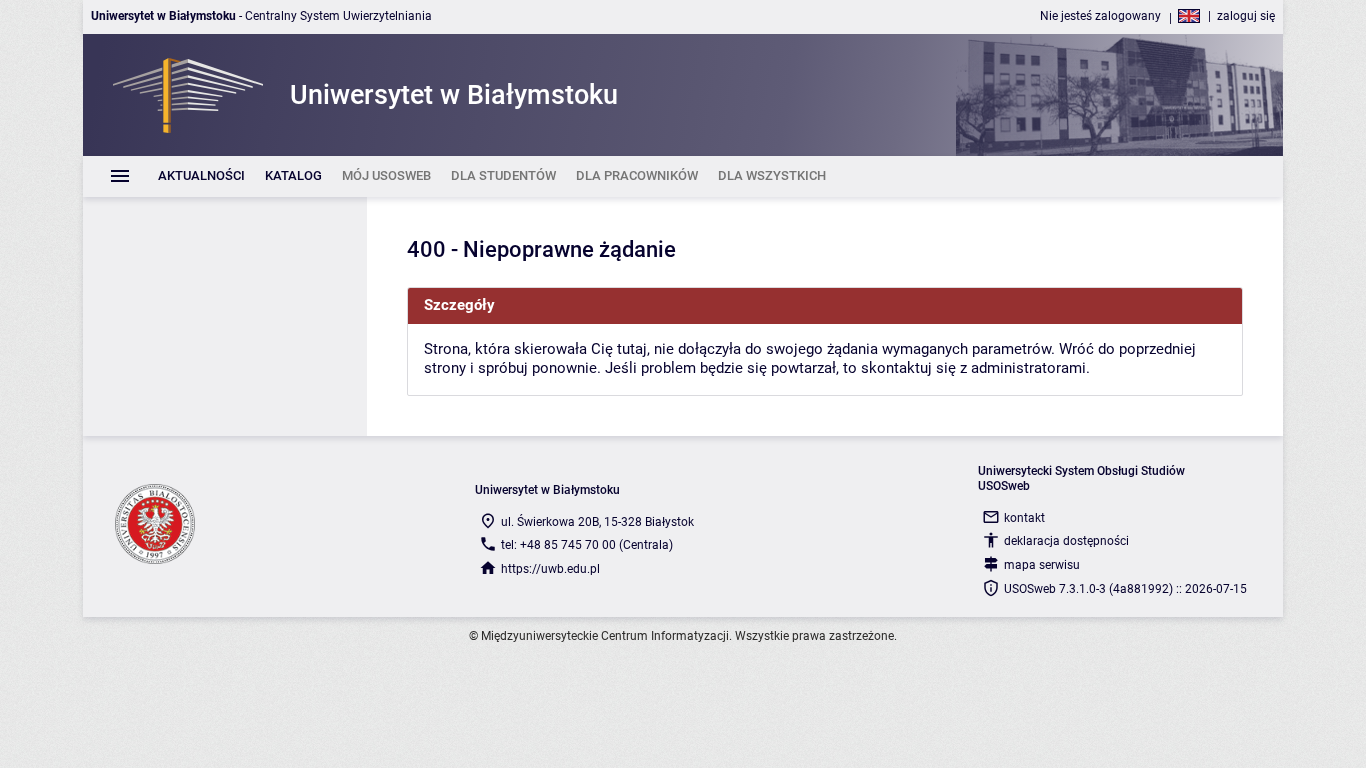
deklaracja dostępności (1066, 541)
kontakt (1024, 518)
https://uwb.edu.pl (550, 569)
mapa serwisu (1042, 565)
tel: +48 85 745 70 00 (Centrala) (587, 545)
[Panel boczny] (225, 316)
